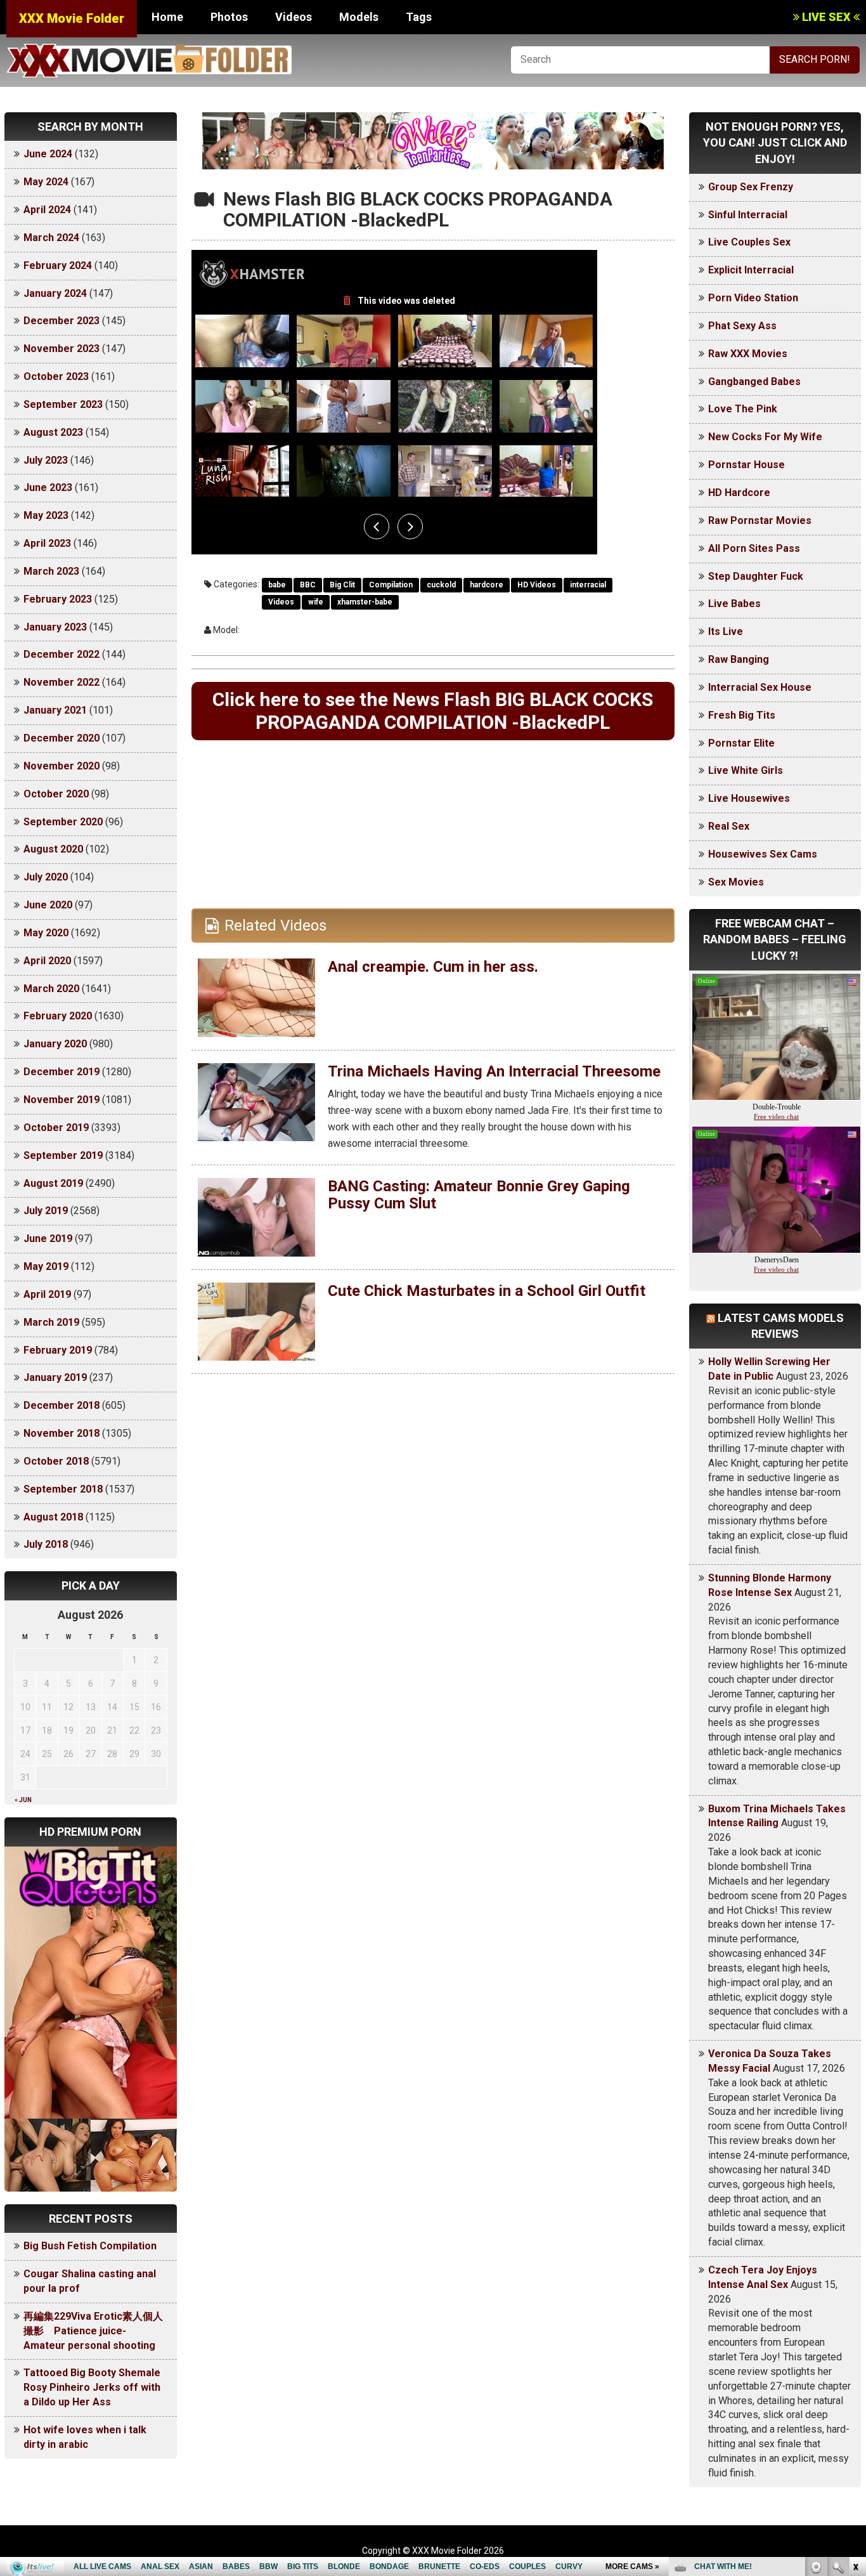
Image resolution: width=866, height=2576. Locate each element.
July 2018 (46, 1544)
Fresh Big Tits (742, 715)
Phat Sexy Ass (742, 326)
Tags (419, 17)
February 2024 (58, 265)
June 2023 (48, 487)
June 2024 (48, 154)
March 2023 (51, 571)
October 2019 (56, 1128)
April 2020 (47, 961)
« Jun (23, 1800)
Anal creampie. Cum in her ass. (433, 967)
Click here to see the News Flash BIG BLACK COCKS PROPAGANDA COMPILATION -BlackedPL (433, 711)
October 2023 (56, 376)
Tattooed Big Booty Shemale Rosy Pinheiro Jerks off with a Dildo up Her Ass (92, 2387)
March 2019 (51, 1322)
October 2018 (56, 1461)
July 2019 (46, 1211)
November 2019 (61, 1100)
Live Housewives (749, 798)
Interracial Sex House (760, 687)
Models (359, 17)
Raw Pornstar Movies (760, 520)
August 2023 (53, 432)
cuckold (441, 585)
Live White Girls (746, 770)
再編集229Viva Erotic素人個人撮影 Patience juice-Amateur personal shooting (93, 2331)
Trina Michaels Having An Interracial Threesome (494, 1071)
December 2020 (61, 738)
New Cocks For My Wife (765, 437)
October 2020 (56, 794)
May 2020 (46, 933)
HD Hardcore (739, 493)
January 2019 (55, 1377)
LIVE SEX (826, 17)
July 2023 (46, 460)
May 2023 (46, 515)
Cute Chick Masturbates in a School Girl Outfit (487, 1291)
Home (167, 17)
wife (316, 602)
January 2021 (55, 710)
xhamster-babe (365, 602)
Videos (294, 17)
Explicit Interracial (751, 270)
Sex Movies (736, 882)
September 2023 (63, 404)
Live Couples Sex (749, 242)
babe (277, 585)
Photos (229, 17)
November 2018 (61, 1433)
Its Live (726, 631)
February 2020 (58, 1016)
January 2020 (55, 1044)
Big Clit (342, 585)
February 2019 (58, 1350)
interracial (588, 585)
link (855, 2378)
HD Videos (537, 585)
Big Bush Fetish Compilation (90, 2246)
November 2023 (61, 349)
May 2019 (46, 1266)
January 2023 (55, 627)
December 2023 (61, 321)
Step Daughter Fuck (756, 576)
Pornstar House (746, 465)
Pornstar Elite (741, 743)
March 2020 (51, 989)
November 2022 (61, 682)
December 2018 (61, 1405)
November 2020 (61, 766)
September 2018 (63, 1489)
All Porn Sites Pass (754, 548)
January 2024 (55, 293)
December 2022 (61, 654)
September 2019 (63, 1155)
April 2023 (47, 543)
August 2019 (53, 1183)
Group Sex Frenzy (751, 187)
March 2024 (51, 238)
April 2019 (47, 1294)
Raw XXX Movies (748, 354)
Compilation (391, 585)
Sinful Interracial (748, 215)
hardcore (487, 585)
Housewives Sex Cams (763, 854)
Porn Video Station (753, 298)
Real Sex (729, 826)
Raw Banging (739, 659)
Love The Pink (743, 409)
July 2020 (46, 877)
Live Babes (734, 604)
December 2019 (61, 1072)
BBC (308, 585)
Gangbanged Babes (754, 382)
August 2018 (53, 1517)
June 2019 (48, 1239)
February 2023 (58, 599)
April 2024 (47, 210)
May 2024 (46, 182)
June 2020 (48, 905)
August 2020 (53, 849)
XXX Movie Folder (72, 18)
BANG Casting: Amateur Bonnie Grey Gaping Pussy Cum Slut (479, 1194)
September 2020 (63, 822)
